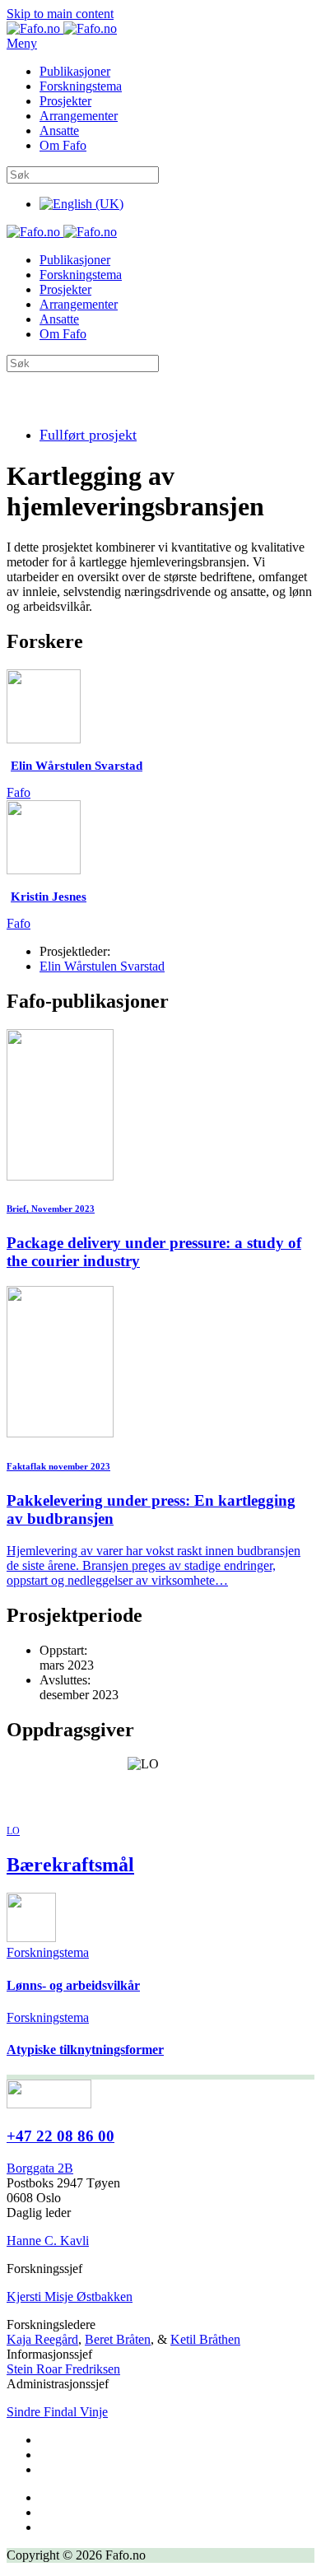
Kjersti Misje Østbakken (70, 2297)
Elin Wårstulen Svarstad (102, 966)
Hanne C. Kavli (48, 2241)
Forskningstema (81, 86)
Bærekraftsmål (70, 1865)
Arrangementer (79, 116)
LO (13, 1831)
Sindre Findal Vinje (57, 2412)
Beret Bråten (118, 2339)
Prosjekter (65, 101)
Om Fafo (63, 145)
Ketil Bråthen (205, 2339)
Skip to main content (60, 14)
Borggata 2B (40, 2168)
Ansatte (59, 130)
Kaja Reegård (42, 2339)
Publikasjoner (75, 71)
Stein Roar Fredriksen (63, 2369)
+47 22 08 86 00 (60, 2136)
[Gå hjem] (62, 28)
